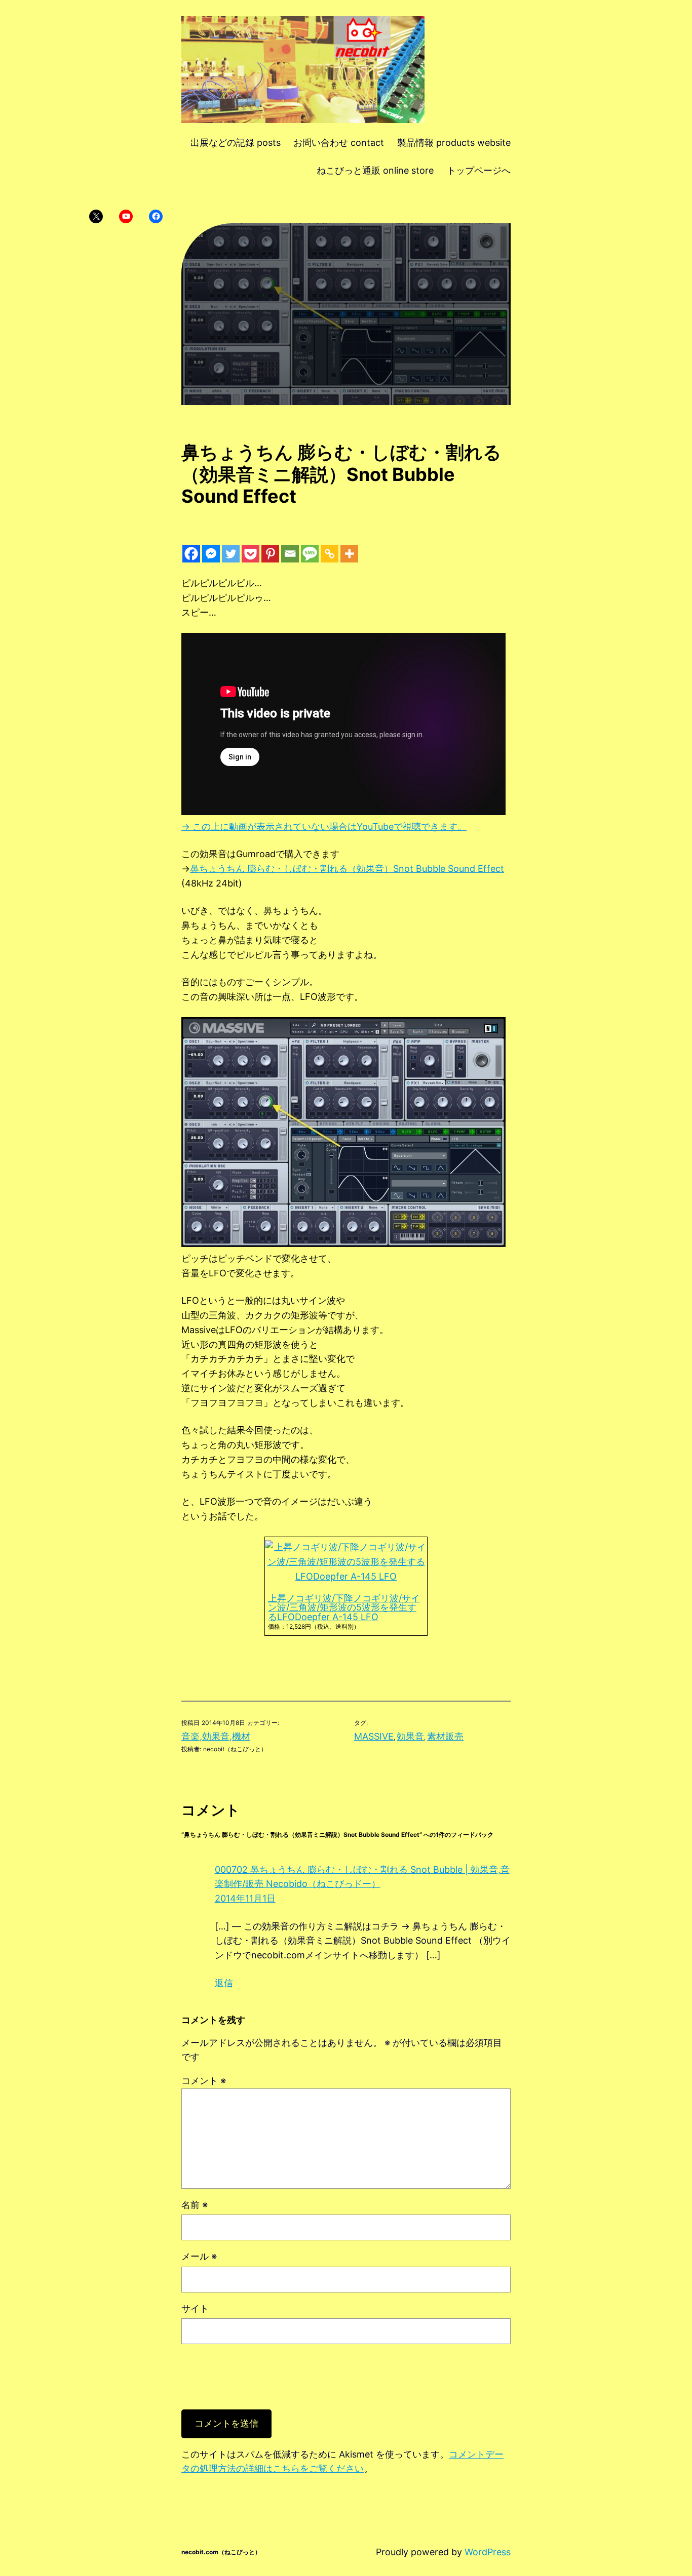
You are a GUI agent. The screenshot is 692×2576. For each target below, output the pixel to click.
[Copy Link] (330, 554)
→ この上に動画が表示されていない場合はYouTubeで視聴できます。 (324, 827)
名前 (195, 2205)
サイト (195, 2308)
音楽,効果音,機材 (216, 1736)
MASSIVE (374, 1736)
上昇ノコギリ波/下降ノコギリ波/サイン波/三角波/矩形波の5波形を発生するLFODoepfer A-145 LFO (344, 1608)
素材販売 (445, 1736)
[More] (349, 554)
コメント (204, 2081)
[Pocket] (251, 554)
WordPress (488, 2552)
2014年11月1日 (245, 1898)
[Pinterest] (270, 554)
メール (199, 2256)
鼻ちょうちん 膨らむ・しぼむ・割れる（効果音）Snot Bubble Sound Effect (347, 869)
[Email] (290, 554)
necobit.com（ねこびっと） (221, 2552)
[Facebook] (191, 554)
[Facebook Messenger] (211, 554)
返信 (224, 1983)
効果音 (410, 1736)
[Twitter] (231, 554)
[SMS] (310, 554)
